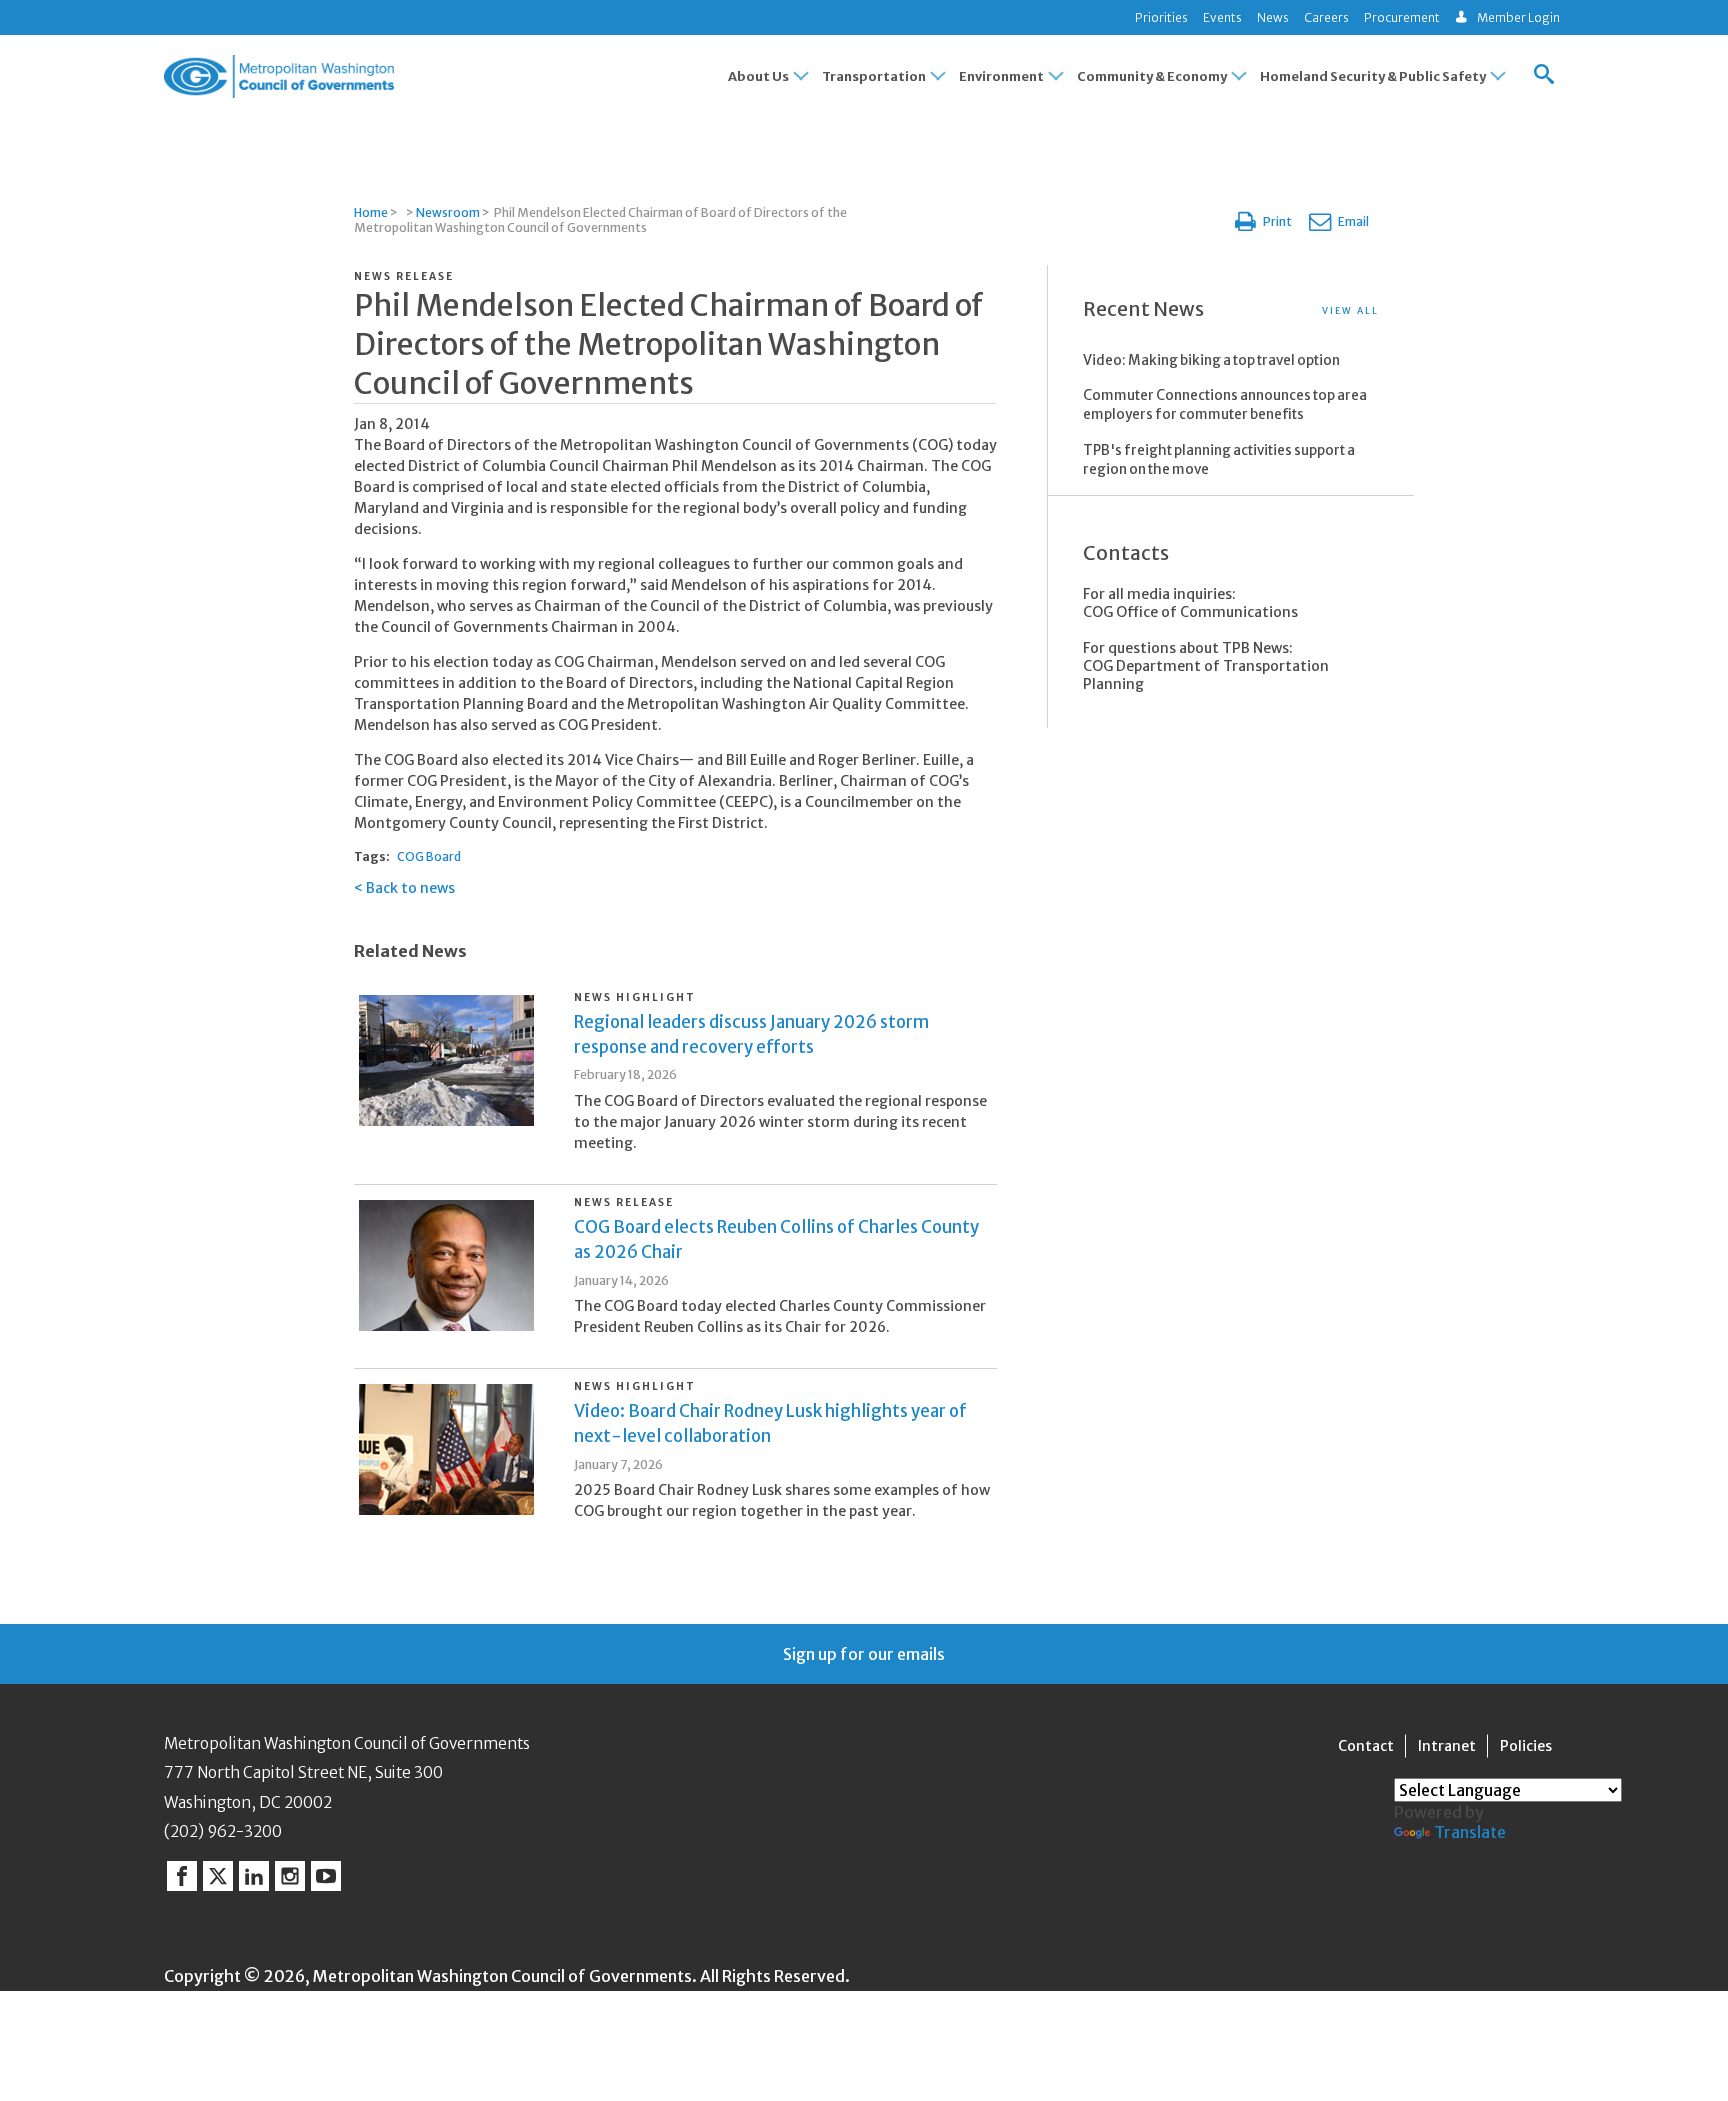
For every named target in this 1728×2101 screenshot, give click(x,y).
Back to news (410, 888)
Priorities (1161, 17)
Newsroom (448, 212)
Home (371, 212)
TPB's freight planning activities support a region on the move (1219, 460)
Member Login (1518, 17)
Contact (1366, 1746)
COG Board (429, 856)
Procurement (1402, 17)
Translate (1470, 1832)
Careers (1326, 17)
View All (1350, 310)
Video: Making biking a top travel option (1211, 360)
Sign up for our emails (864, 1654)
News (1273, 17)
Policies (1526, 1746)
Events (1222, 17)
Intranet (1447, 1746)
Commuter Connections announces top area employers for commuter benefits (1225, 405)
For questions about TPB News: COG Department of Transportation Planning (1206, 666)
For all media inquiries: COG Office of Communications (1190, 603)
